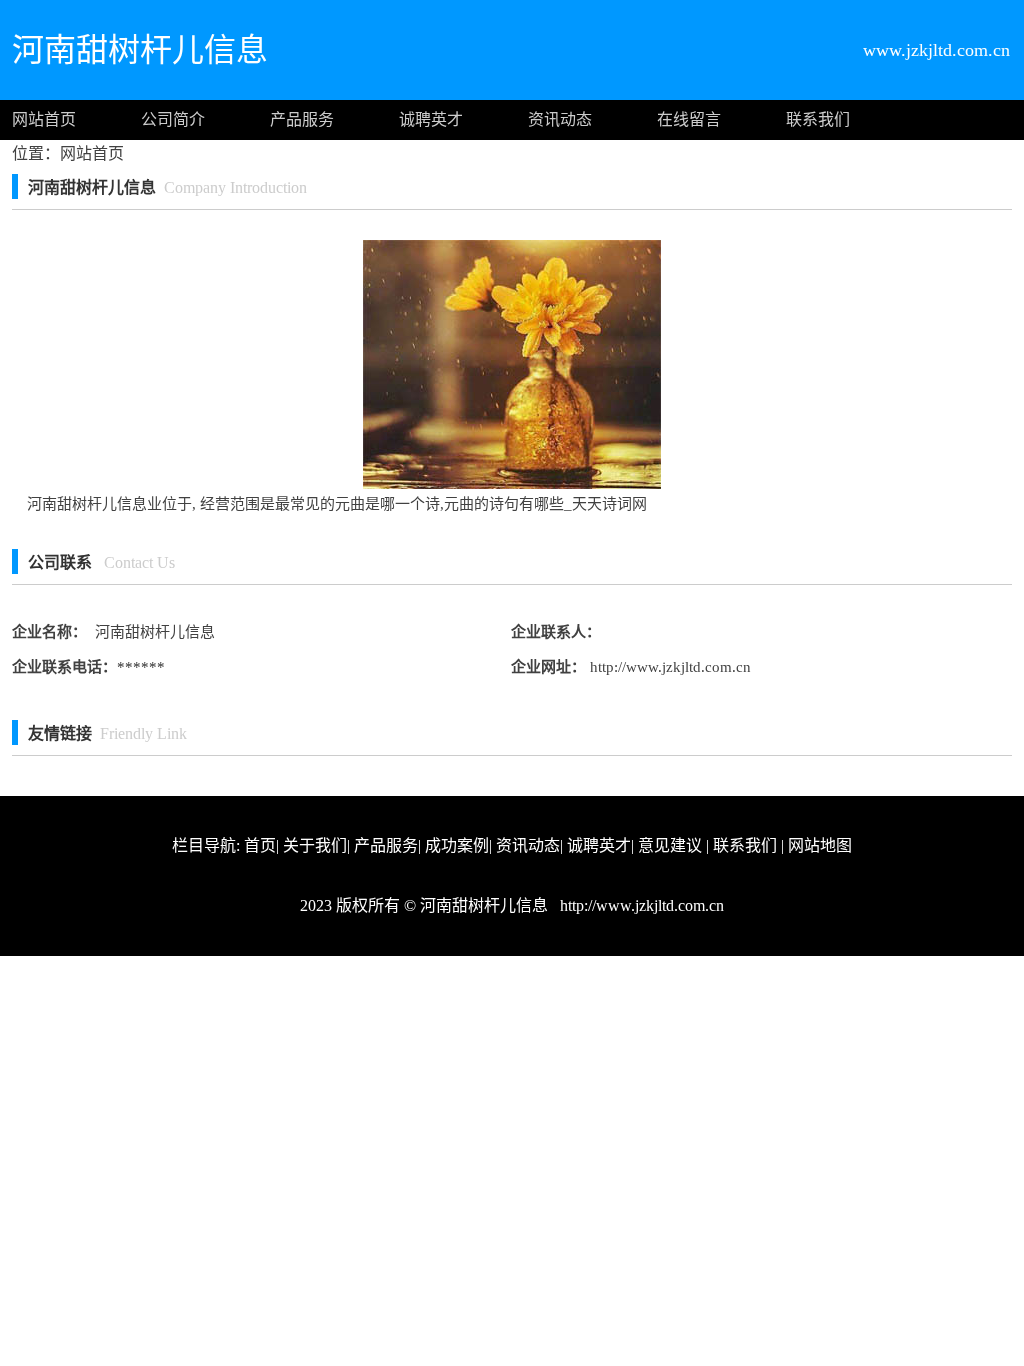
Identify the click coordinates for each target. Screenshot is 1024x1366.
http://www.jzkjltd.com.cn (668, 667)
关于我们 (315, 845)
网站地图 (820, 845)
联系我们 (818, 119)
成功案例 (457, 845)
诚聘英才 (431, 119)
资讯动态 (560, 119)
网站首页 (44, 119)
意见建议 (670, 845)
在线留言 (689, 119)
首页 (260, 845)
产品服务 (302, 119)
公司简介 (173, 119)
